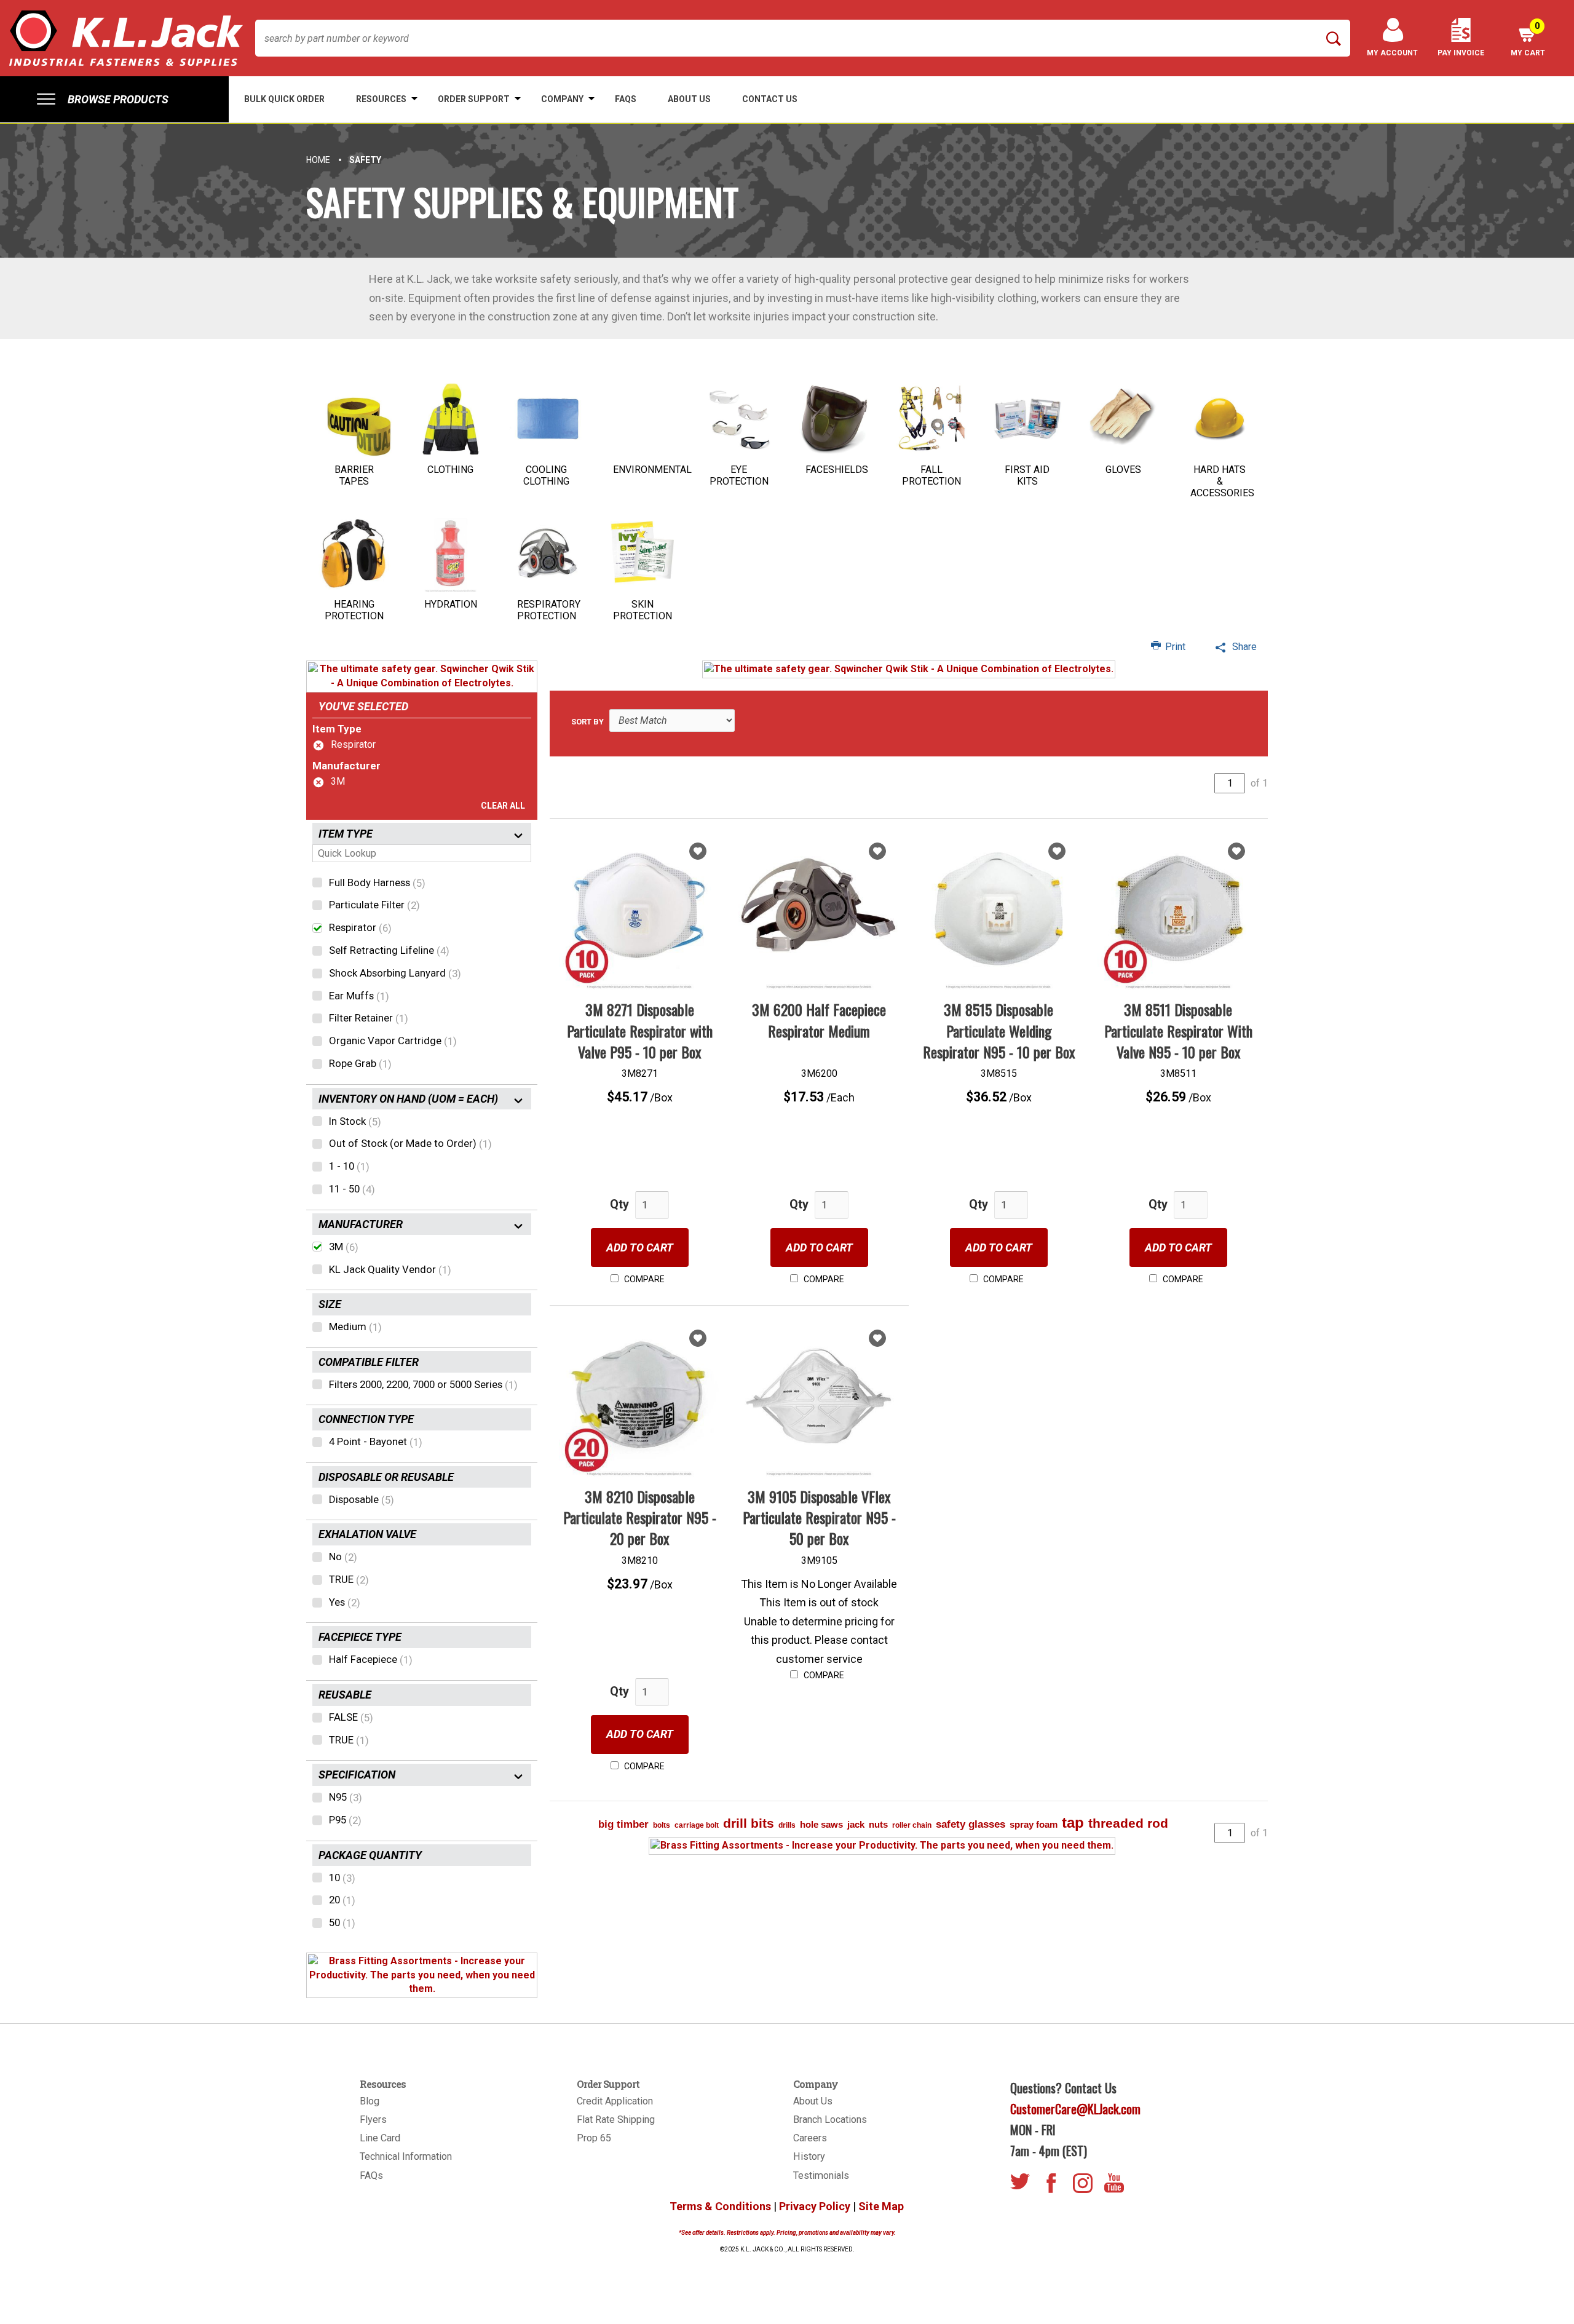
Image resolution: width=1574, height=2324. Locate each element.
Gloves (1123, 470)
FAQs (371, 2175)
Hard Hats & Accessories (1222, 481)
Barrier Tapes (354, 475)
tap (1073, 1822)
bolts (662, 1825)
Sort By (587, 722)
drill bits (749, 1823)
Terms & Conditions (720, 2206)
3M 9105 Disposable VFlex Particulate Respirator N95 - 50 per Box (819, 1517)
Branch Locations (830, 2120)
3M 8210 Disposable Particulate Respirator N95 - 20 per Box (640, 1517)
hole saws (821, 1824)
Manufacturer (346, 766)
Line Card (380, 2138)
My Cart (1528, 39)
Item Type (337, 729)
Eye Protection (739, 475)
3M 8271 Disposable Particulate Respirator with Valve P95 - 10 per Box (640, 1030)
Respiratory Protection (549, 610)
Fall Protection (931, 475)
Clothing (450, 470)
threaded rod (1128, 1823)
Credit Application (615, 2101)
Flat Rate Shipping (616, 2120)
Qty (619, 1204)
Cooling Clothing (546, 475)
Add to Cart (640, 1247)
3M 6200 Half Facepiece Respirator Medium (819, 1020)
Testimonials (821, 2175)
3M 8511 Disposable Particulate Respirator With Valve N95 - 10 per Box (1178, 1030)
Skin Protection (643, 610)
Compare (643, 1279)
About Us (813, 2101)
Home (318, 160)
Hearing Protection (354, 610)
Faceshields (837, 470)
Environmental (652, 470)
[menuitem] (114, 99)
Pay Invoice (1461, 53)
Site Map (881, 2206)
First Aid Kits (1027, 475)
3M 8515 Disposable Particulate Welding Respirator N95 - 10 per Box (999, 1030)
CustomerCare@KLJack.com (1075, 2109)
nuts (878, 1824)
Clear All (503, 806)
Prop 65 (594, 2138)
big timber (623, 1824)
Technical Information (406, 2156)
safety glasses (971, 1824)
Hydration (451, 604)
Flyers (373, 2120)
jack (856, 1824)
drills (787, 1825)
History (809, 2156)
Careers (810, 2138)
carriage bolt (697, 1825)
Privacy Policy (815, 2206)
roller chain (912, 1825)
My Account (1392, 53)
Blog (370, 2101)
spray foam (1034, 1824)
